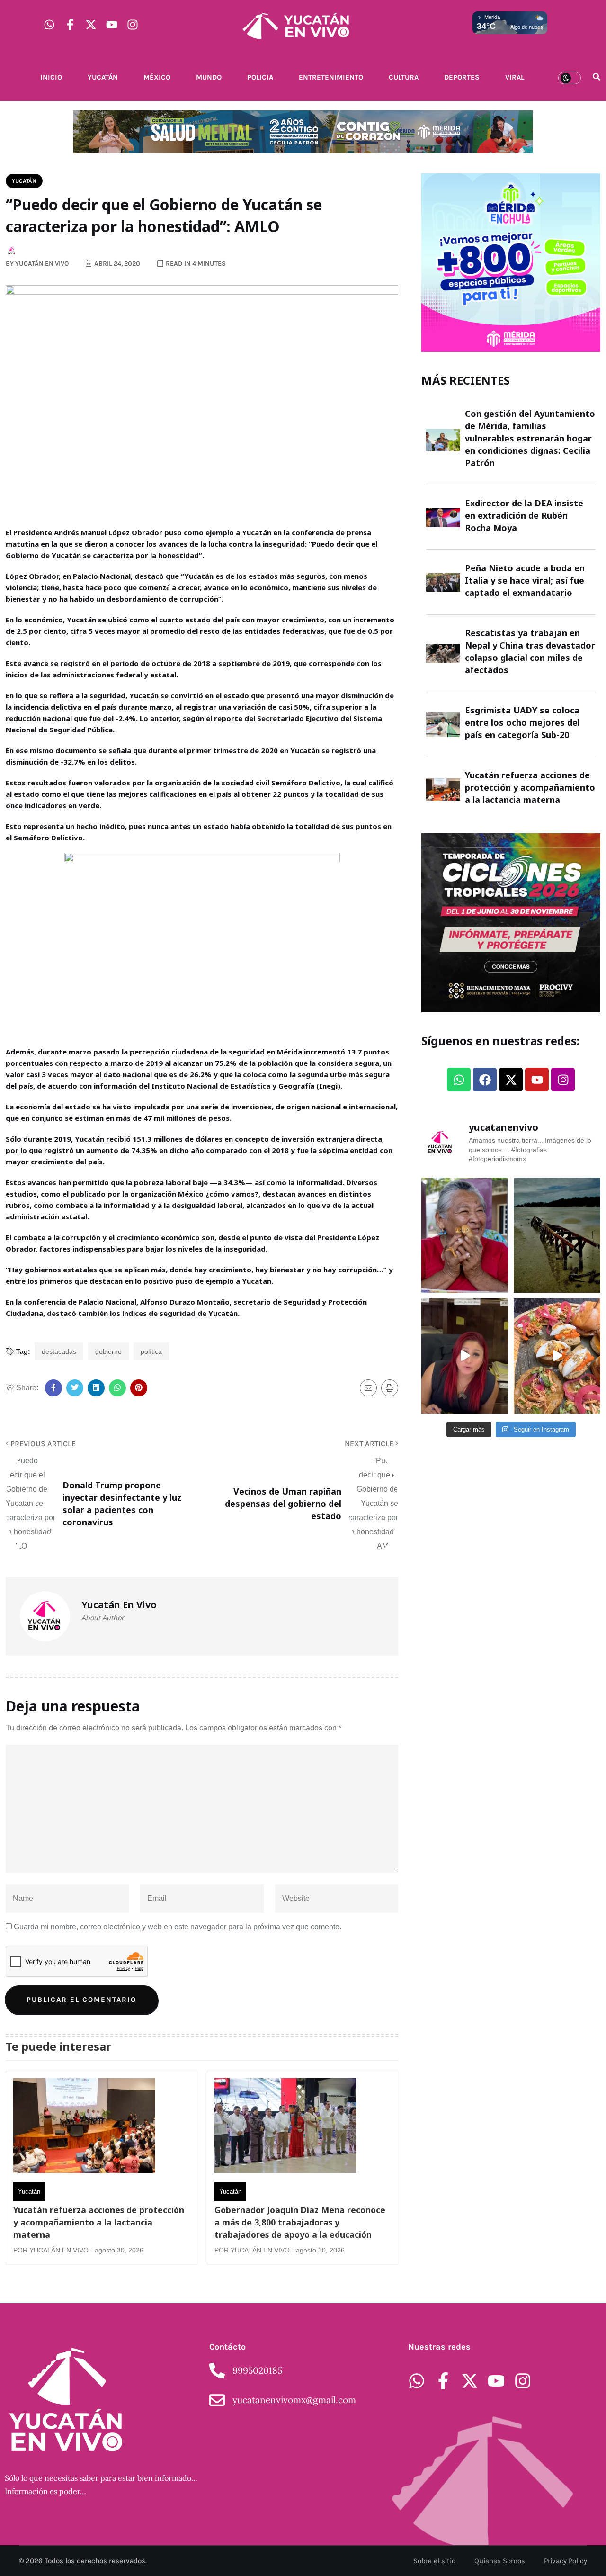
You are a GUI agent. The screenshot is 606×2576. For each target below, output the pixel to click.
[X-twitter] (91, 25)
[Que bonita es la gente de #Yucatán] (465, 1235)
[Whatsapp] (49, 25)
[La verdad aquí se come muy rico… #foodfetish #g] (557, 1356)
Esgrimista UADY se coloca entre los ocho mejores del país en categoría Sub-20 (522, 722)
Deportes (462, 77)
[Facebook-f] (70, 25)
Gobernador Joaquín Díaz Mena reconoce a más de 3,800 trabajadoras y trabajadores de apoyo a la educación (300, 2222)
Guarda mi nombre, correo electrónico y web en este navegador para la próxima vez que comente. (178, 1927)
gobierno (108, 1351)
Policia (260, 77)
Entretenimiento (331, 77)
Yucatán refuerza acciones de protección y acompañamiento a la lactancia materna (99, 2222)
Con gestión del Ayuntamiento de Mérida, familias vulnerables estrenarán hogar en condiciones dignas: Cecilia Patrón (530, 438)
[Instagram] (133, 25)
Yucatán (103, 77)
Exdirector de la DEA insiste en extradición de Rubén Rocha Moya (524, 515)
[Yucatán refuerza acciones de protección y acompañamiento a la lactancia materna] (84, 2128)
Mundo (209, 77)
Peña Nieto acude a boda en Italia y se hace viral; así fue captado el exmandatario (525, 580)
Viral (515, 77)
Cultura (404, 77)
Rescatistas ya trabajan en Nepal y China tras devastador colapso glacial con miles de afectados (530, 651)
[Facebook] (485, 1080)
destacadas (59, 1351)
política (151, 1351)
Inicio (51, 77)
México (157, 77)
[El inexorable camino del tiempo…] (557, 1235)
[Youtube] (112, 25)
